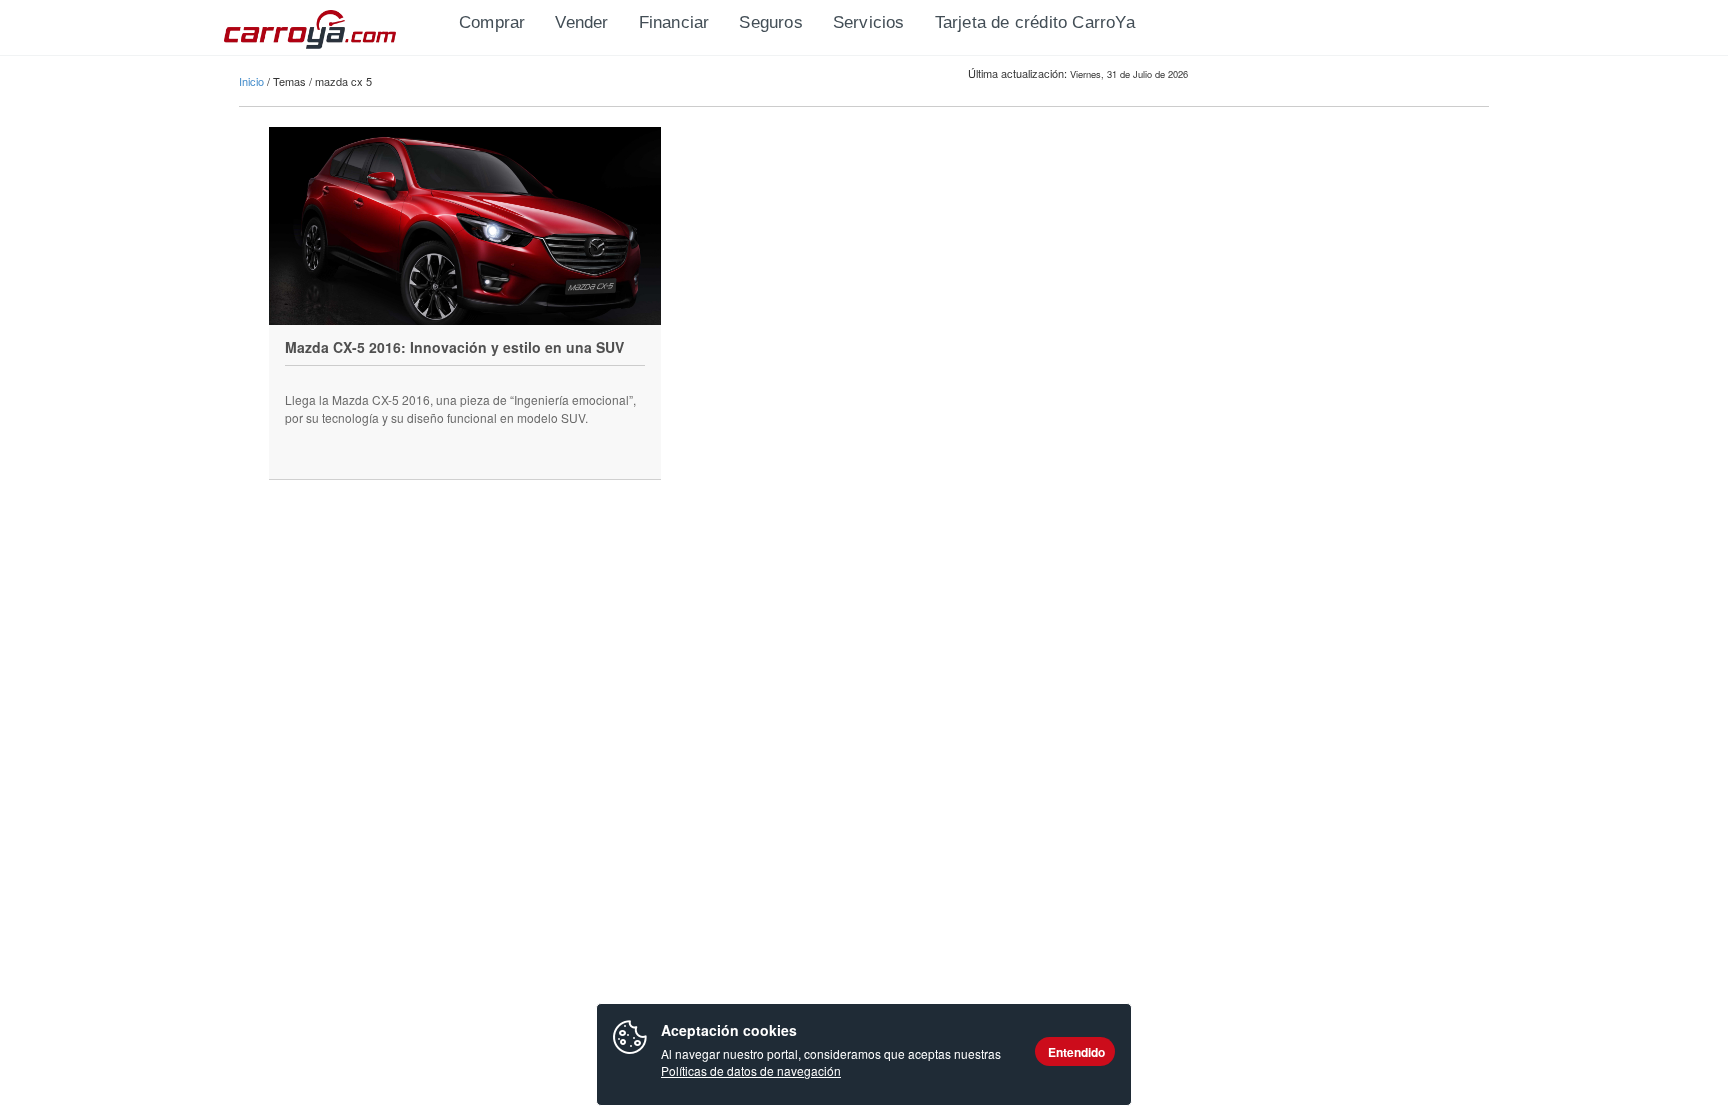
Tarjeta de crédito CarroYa (1035, 22)
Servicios (869, 22)
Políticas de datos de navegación (751, 1070)
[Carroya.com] (334, 25)
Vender (581, 22)
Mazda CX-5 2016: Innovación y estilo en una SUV (454, 347)
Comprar (492, 22)
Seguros (770, 22)
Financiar (674, 22)
